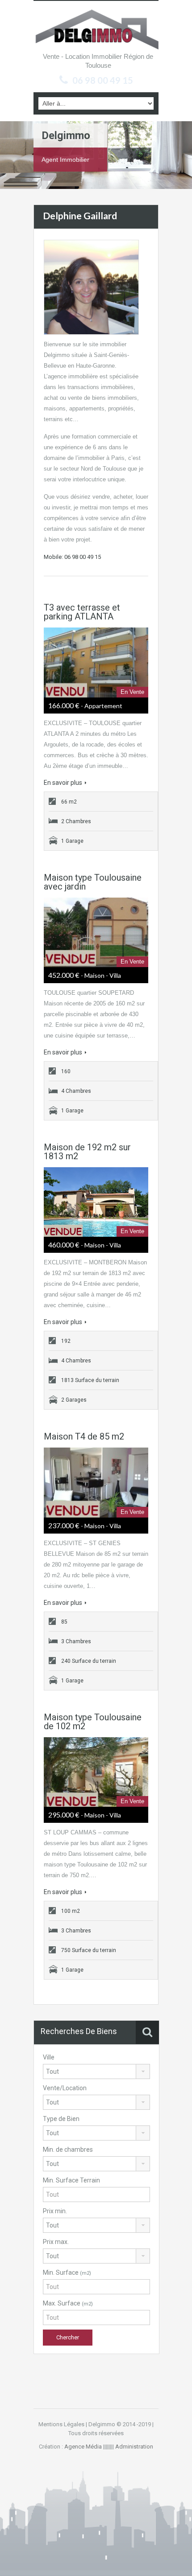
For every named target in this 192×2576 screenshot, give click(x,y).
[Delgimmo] (96, 29)
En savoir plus (63, 783)
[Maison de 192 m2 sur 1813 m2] (96, 1202)
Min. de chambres (68, 2149)
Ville (49, 2057)
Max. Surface (68, 2303)
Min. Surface (67, 2272)
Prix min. (55, 2211)
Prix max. (56, 2242)
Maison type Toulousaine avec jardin (93, 882)
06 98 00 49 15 (103, 80)
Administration (134, 2447)
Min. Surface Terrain (71, 2180)
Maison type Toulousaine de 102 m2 (93, 1722)
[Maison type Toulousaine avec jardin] (96, 932)
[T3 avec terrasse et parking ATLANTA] (96, 662)
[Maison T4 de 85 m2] (96, 1482)
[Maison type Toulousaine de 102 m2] (96, 1772)
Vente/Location (65, 2088)
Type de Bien (61, 2119)
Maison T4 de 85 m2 (84, 1436)
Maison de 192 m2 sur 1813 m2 (87, 1152)
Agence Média (83, 2447)
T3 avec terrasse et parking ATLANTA (82, 612)
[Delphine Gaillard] (91, 287)
